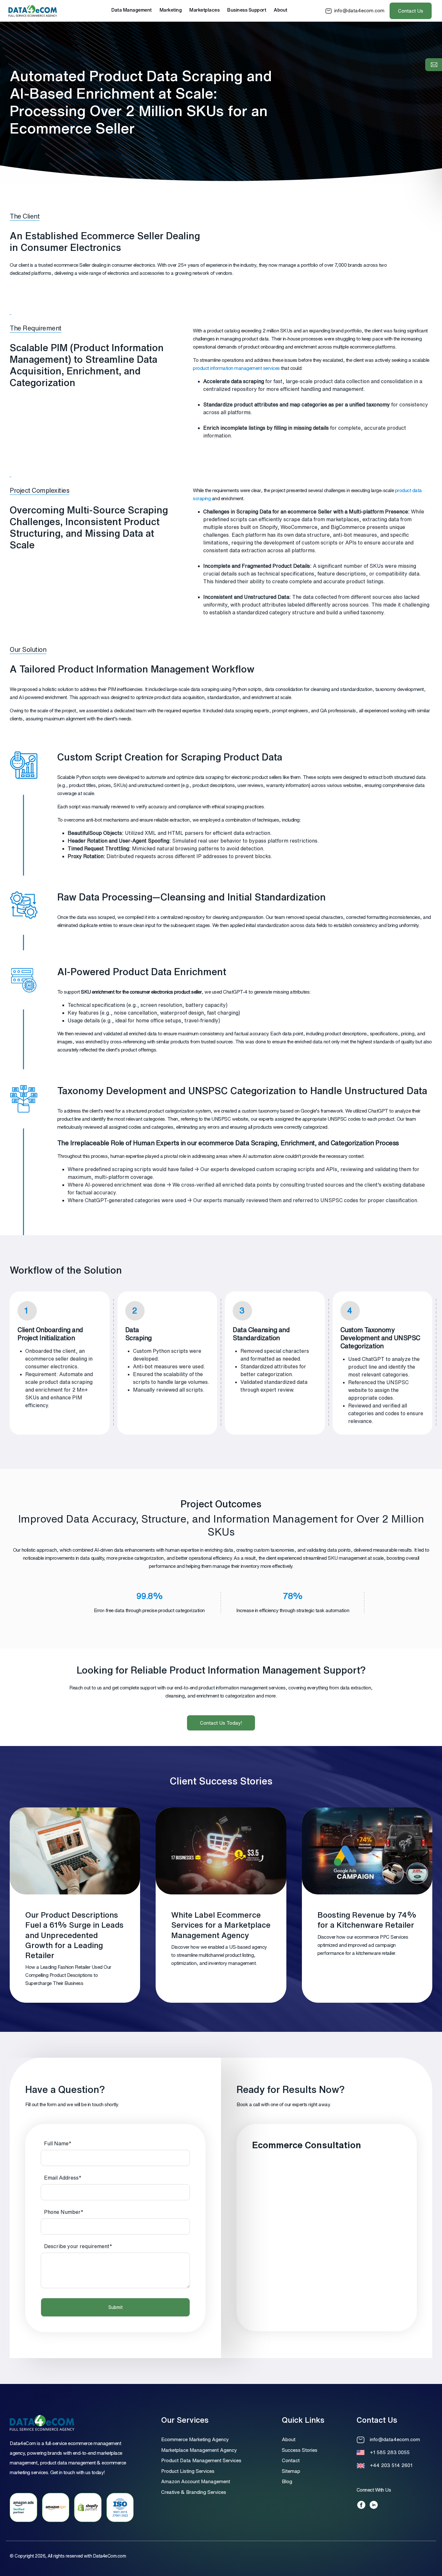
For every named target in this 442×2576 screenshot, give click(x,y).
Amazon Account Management (196, 2481)
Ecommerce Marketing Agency (195, 2439)
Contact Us (411, 11)
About (289, 2439)
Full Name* (58, 2143)
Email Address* (63, 2178)
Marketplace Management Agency (199, 2450)
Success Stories (300, 2450)
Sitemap (291, 2471)
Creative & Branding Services (194, 2492)
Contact (291, 2460)
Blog (287, 2481)
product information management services (236, 368)
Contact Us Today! (221, 1723)
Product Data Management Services (201, 2460)
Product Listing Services (188, 2471)
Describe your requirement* (78, 2246)
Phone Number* (64, 2212)
